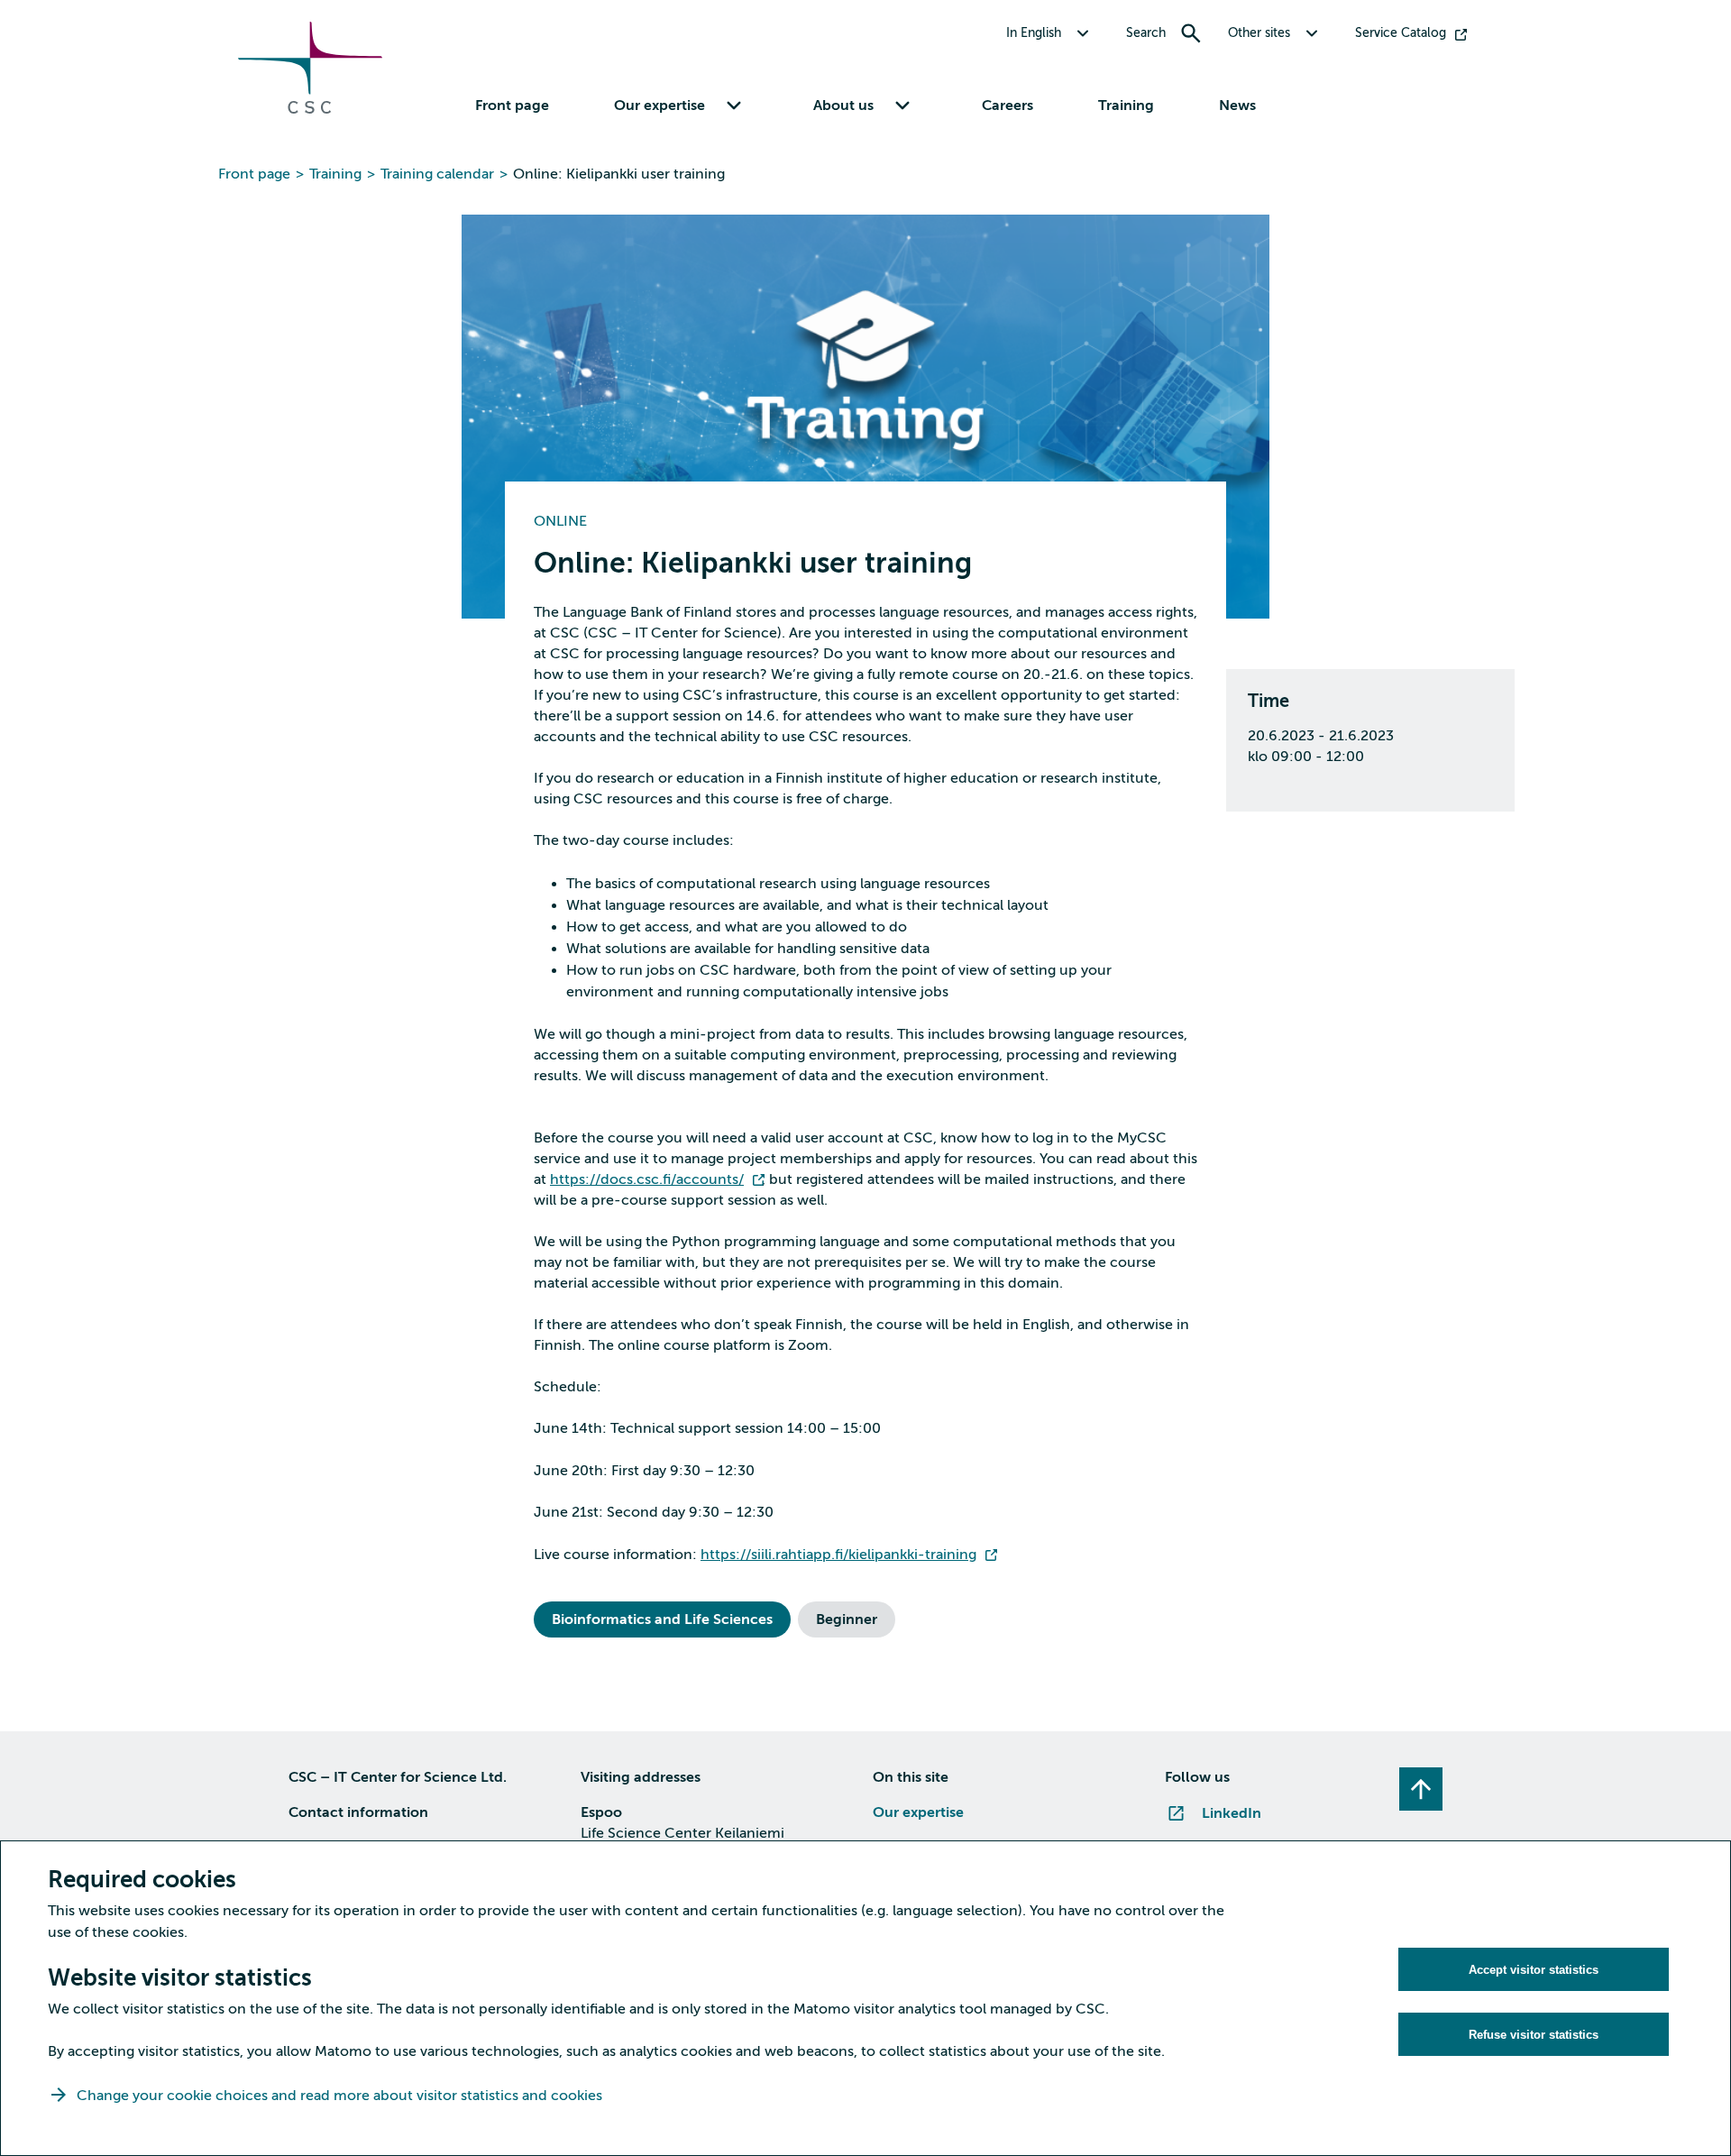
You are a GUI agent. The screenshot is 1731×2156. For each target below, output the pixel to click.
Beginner (847, 1619)
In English (1034, 33)
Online (560, 521)
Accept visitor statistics (1534, 1970)
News (1237, 106)
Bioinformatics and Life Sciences (662, 1619)
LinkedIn (1232, 1813)
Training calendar (437, 174)
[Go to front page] (310, 109)
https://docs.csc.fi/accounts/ (647, 1179)
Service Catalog (1401, 33)
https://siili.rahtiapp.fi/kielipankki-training (838, 1555)
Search (1146, 33)
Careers (1007, 106)
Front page (512, 106)
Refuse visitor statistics (1534, 2035)
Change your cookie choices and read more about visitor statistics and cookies (339, 2096)
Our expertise (918, 1812)
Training (1126, 106)
